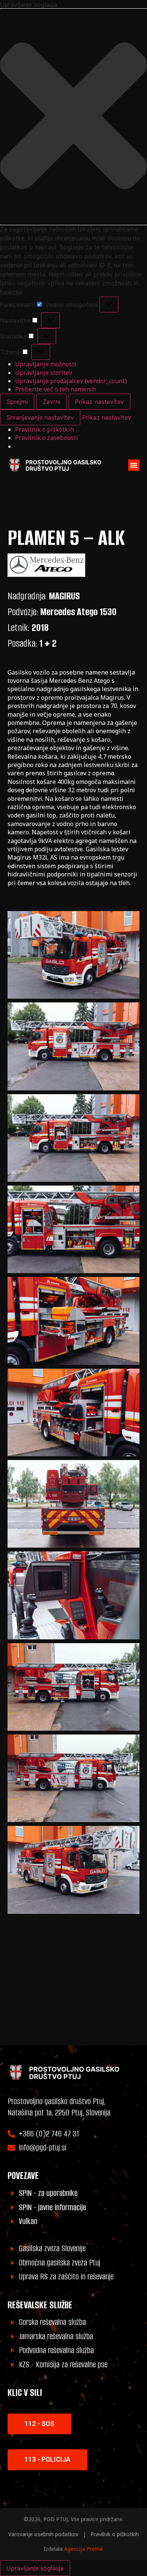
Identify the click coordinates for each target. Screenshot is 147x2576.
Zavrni (51, 402)
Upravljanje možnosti (46, 364)
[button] (73, 117)
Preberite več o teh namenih (55, 389)
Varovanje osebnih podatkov (43, 2534)
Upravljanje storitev (44, 373)
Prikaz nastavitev (100, 402)
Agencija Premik (84, 2549)
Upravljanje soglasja (35, 2568)
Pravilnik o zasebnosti (47, 438)
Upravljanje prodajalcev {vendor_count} (71, 381)
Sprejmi (17, 402)
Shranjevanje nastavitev (40, 417)
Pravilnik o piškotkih (44, 429)
